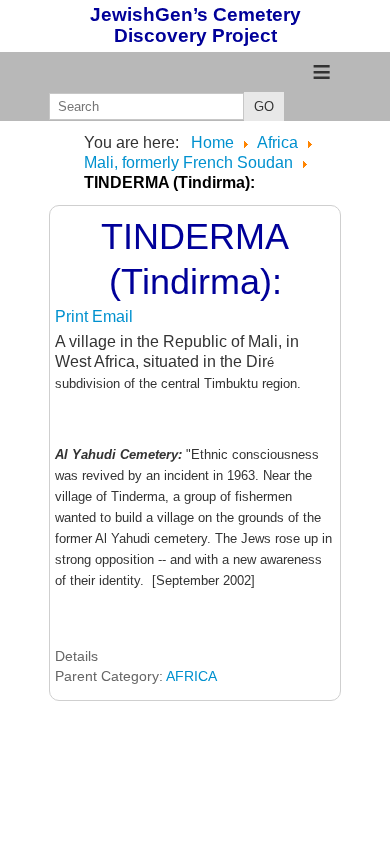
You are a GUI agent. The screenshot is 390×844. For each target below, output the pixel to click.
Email (112, 316)
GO (264, 106)
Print (73, 316)
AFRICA (191, 676)
